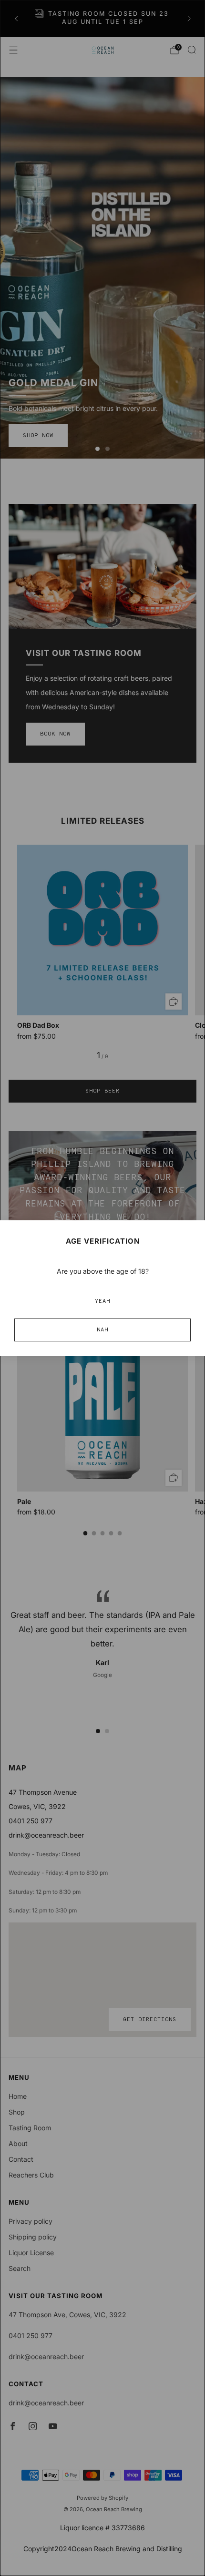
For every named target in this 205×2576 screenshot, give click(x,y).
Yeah (102, 1301)
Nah (102, 1330)
